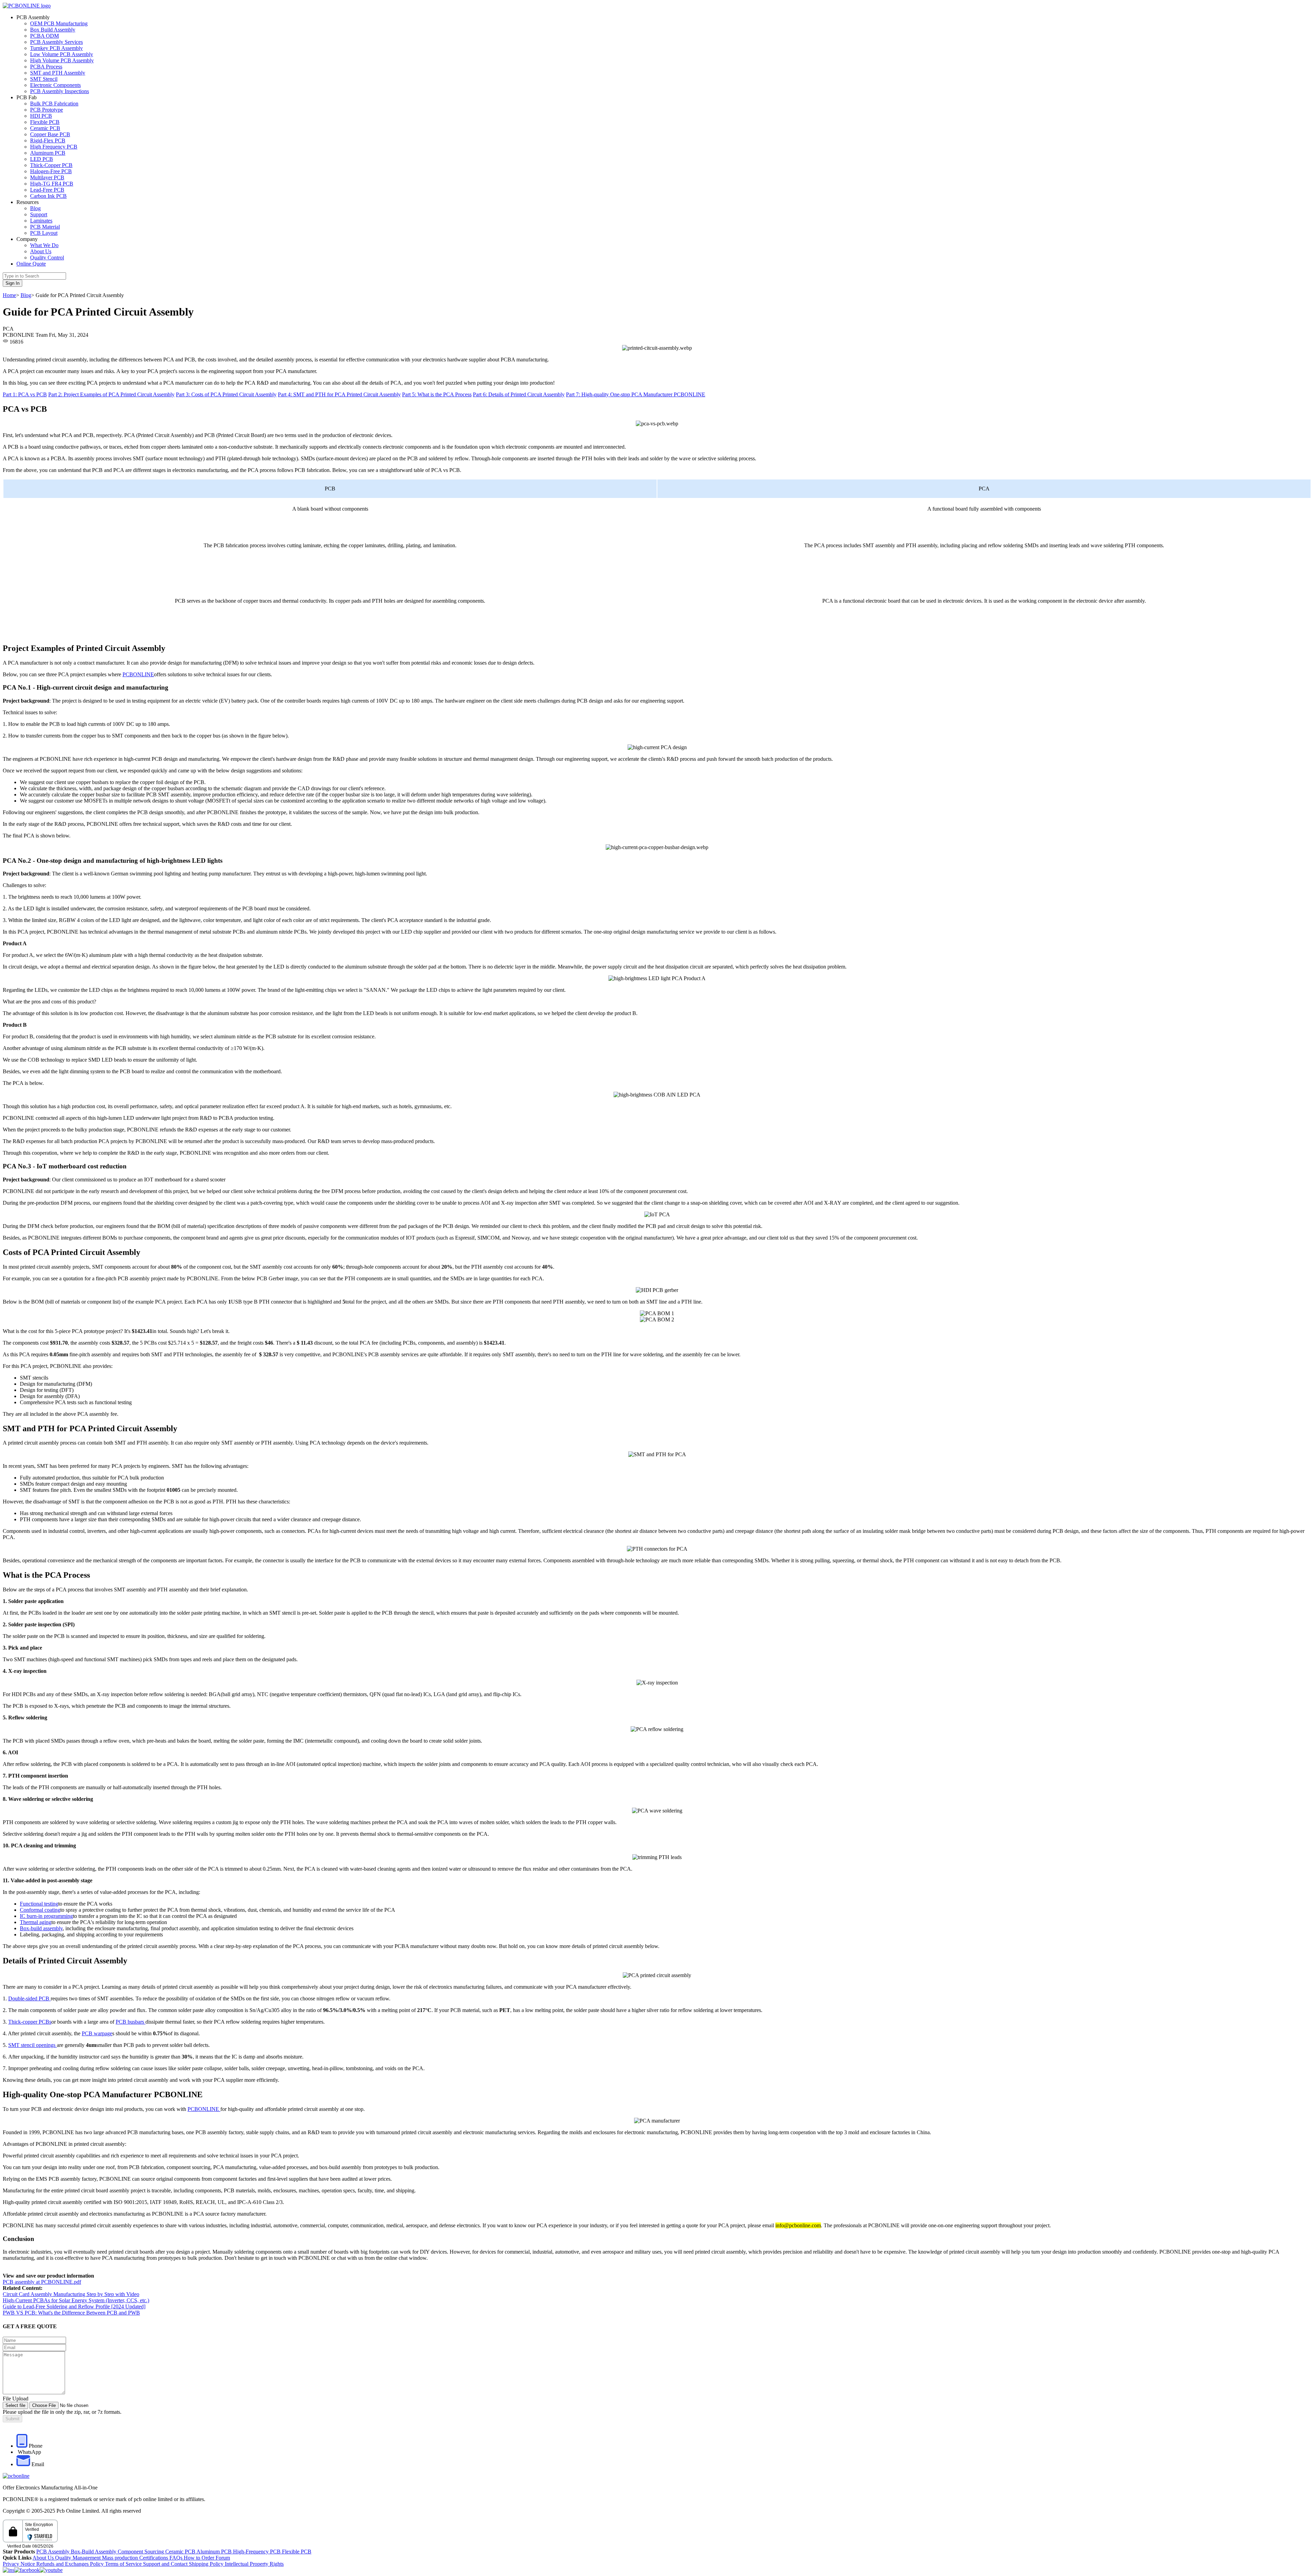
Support (39, 214)
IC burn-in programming (46, 1916)
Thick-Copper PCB (51, 165)
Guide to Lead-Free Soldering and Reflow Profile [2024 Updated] (74, 2306)
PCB (45, 1998)
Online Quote (31, 264)
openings (46, 2045)
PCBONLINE (138, 674)
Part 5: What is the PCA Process (437, 394)
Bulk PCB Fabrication (54, 104)
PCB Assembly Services (56, 42)
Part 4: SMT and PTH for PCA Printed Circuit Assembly (339, 394)
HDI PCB (41, 116)
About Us (41, 251)
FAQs (177, 2558)
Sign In (12, 283)
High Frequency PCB (54, 147)
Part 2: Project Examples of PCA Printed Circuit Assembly (111, 394)
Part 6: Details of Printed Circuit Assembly (519, 394)
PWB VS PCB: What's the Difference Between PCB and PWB (71, 2313)
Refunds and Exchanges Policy (71, 2564)
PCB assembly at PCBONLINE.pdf (42, 2282)
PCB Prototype (47, 110)
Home (9, 295)
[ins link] (9, 2570)
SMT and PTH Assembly (58, 73)
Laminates (41, 221)
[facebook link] (27, 2570)
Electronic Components (55, 85)
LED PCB (42, 159)
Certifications (154, 2558)
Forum (223, 2558)
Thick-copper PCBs (30, 2022)
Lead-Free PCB (47, 190)
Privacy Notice (20, 2564)
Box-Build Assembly (94, 2552)
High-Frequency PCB (257, 2552)
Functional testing (39, 1904)
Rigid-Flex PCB (48, 140)
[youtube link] (51, 2570)
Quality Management (79, 2558)
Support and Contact (166, 2564)
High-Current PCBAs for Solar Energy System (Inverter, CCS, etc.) (76, 2300)
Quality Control (47, 258)
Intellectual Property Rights (254, 2564)
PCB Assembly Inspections (60, 91)
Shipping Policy (207, 2564)
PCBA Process (46, 67)
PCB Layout (44, 233)
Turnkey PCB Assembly (56, 48)
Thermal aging (36, 1922)
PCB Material (45, 227)
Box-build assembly (41, 1928)
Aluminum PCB (48, 153)
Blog (35, 208)
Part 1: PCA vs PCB (25, 394)
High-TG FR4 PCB (52, 184)
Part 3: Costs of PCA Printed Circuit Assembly (226, 394)
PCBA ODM (44, 36)
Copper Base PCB (50, 134)
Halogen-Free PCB (51, 171)
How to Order (200, 2558)
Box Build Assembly (53, 30)
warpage (103, 2033)
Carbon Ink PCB (48, 196)
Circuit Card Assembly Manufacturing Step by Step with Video (71, 2294)
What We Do (44, 245)
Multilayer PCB (47, 177)
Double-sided (23, 1998)
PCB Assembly (54, 2552)
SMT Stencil (44, 79)
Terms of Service (124, 2564)
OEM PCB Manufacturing (59, 23)
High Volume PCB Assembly (62, 60)
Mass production (120, 2558)
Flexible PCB (45, 122)
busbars (137, 2022)
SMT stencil (22, 2045)
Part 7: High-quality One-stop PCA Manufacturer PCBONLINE (636, 394)
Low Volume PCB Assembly (62, 54)
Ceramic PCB (45, 128)
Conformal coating (40, 1910)
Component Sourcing (141, 2552)
